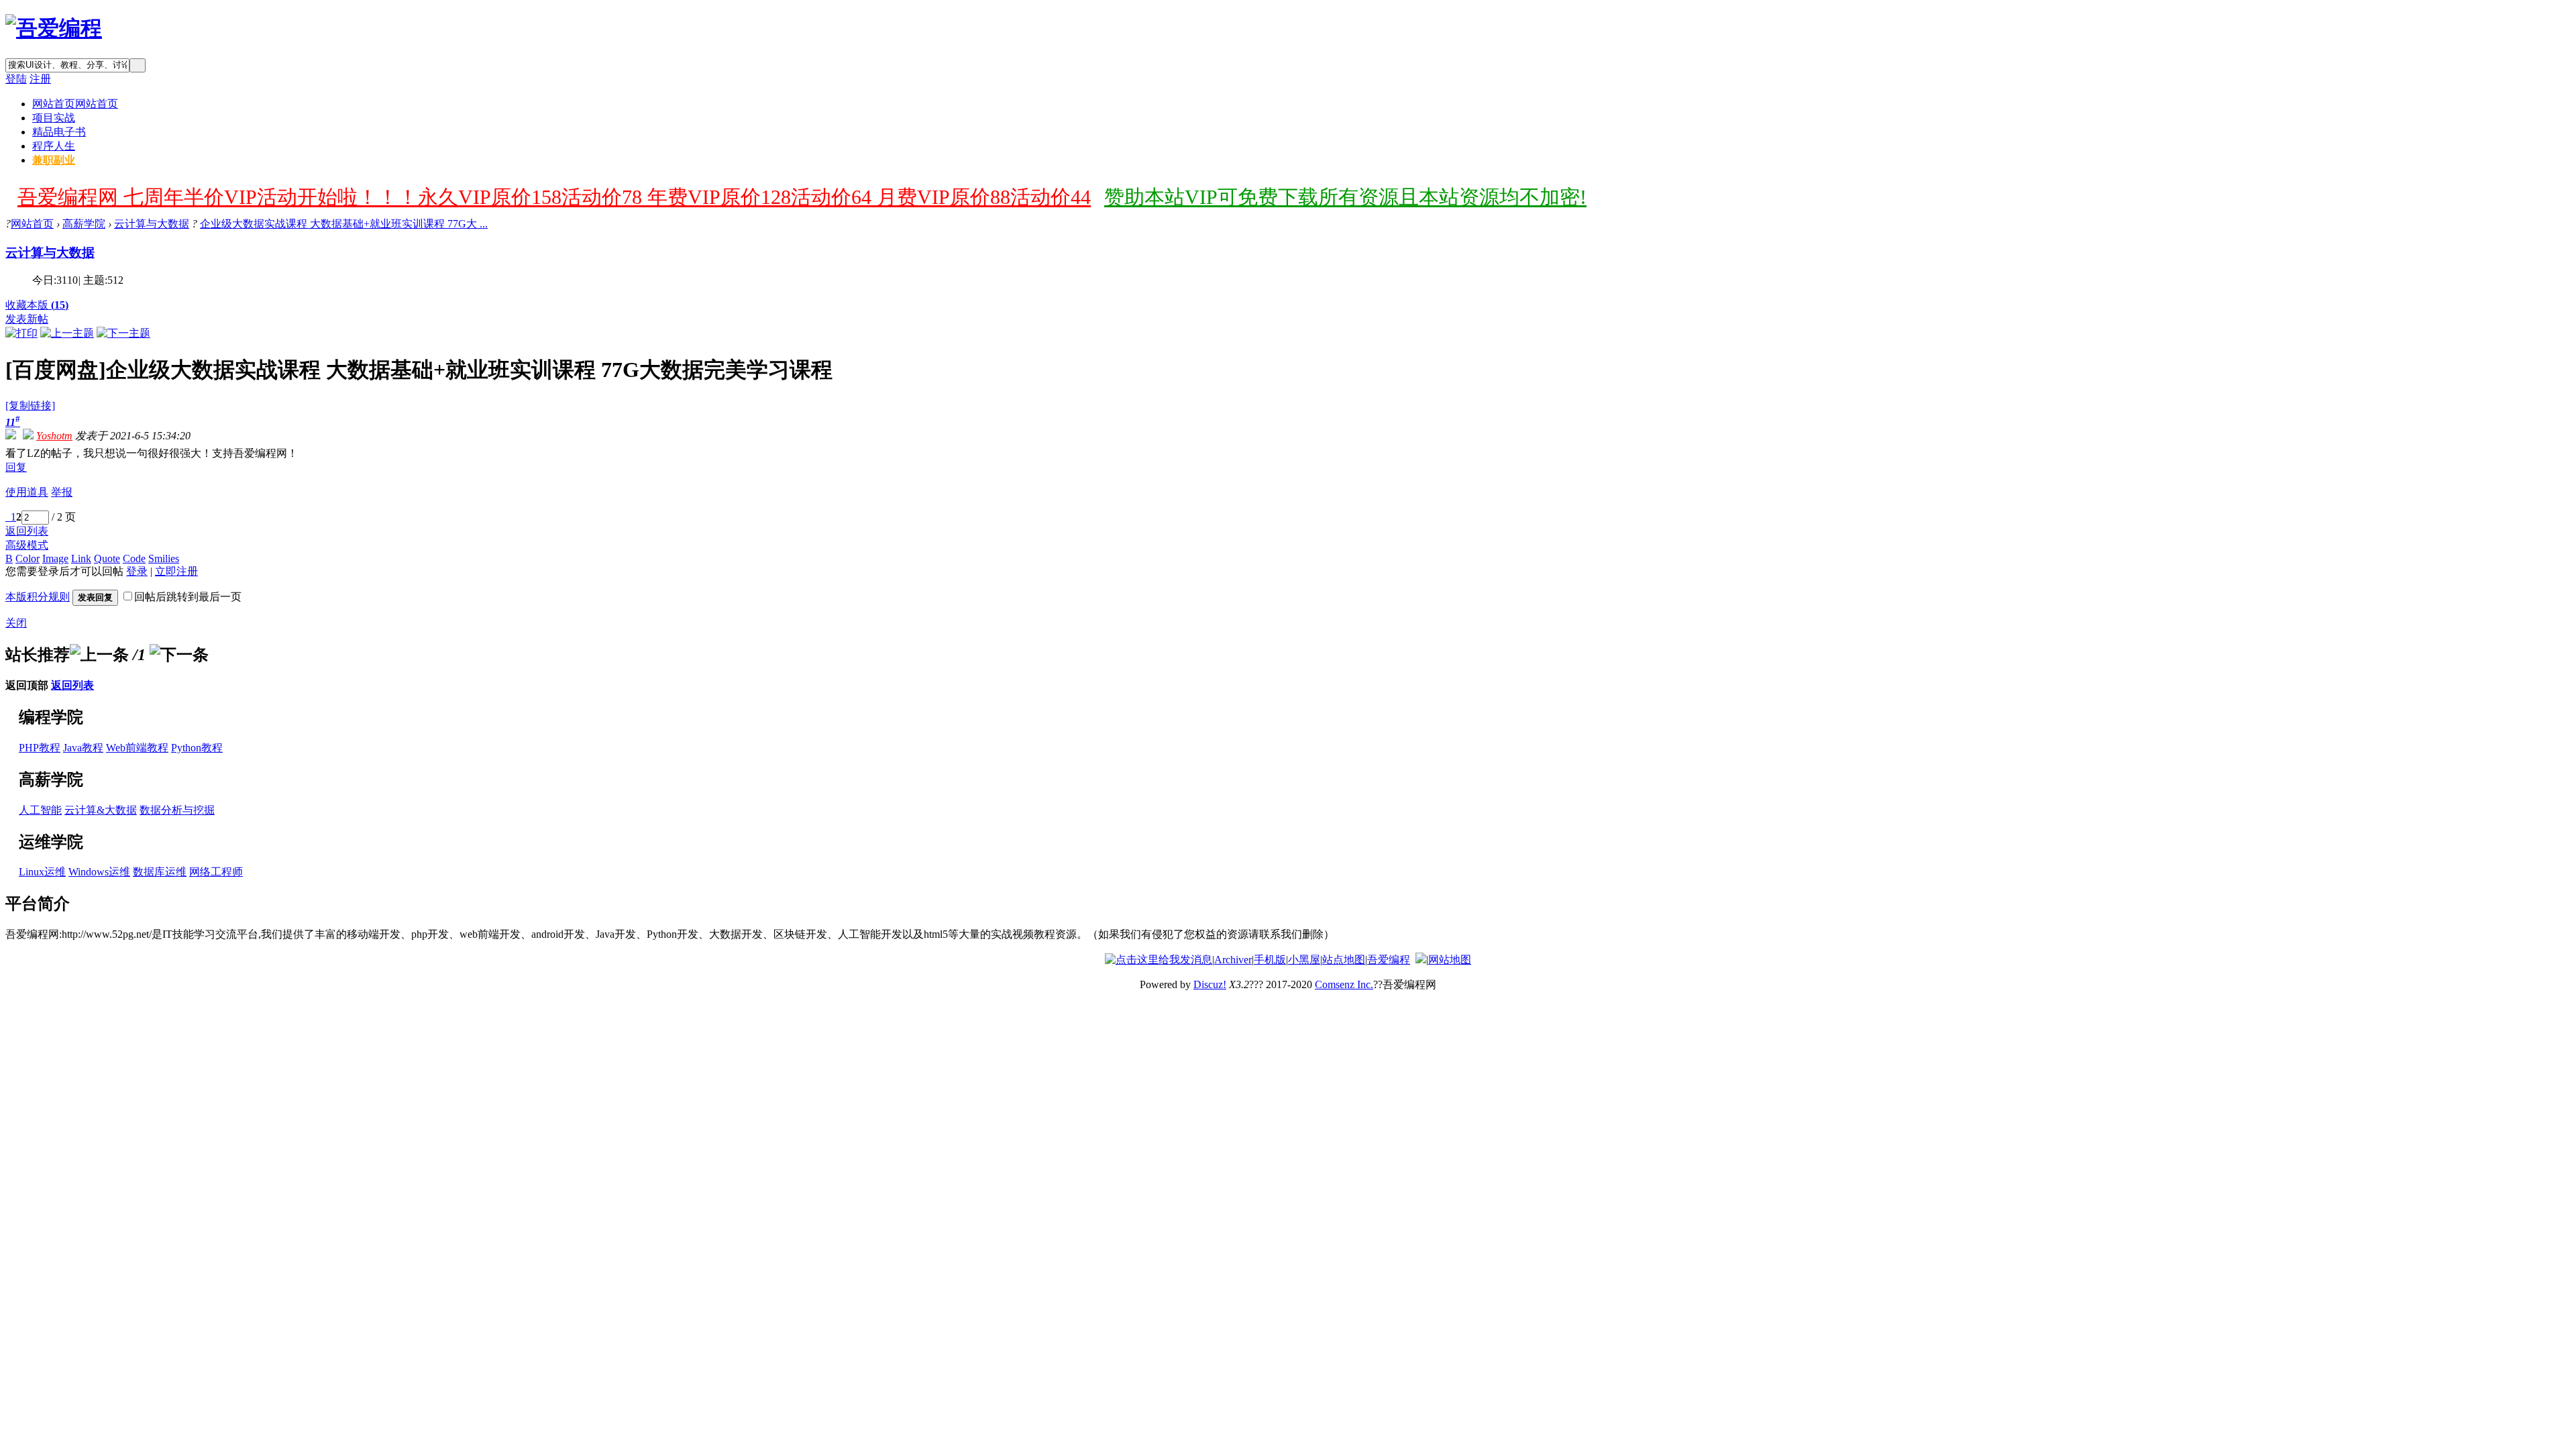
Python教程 (197, 748)
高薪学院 (84, 224)
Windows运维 (99, 872)
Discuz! (1210, 984)
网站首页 (75, 104)
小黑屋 (1304, 960)
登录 (137, 571)
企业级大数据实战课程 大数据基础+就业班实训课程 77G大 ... (344, 224)
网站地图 (1450, 960)
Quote (107, 558)
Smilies (164, 558)
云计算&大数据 (101, 810)
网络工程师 (216, 872)
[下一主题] (123, 333)
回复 (16, 467)
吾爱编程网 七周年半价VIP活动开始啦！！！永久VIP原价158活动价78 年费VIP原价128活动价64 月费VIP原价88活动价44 (554, 197)
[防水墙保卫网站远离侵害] (1421, 960)
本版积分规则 (38, 597)
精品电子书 (59, 132)
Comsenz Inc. (1344, 984)
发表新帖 (27, 319)
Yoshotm (54, 436)
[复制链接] (30, 406)
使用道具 (27, 492)
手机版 (1270, 960)
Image (55, 558)
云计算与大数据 (152, 224)
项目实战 (54, 118)
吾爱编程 (1389, 960)
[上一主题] (67, 333)
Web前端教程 (137, 748)
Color (28, 558)
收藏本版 (37, 305)
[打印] (21, 333)
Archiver (1233, 960)
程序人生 (54, 146)
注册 (40, 79)
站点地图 (1344, 960)
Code (134, 558)
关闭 (16, 623)
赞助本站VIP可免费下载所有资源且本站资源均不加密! (1345, 197)
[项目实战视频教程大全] (54, 28)
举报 (62, 492)
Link (81, 558)
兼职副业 (54, 160)
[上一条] (99, 655)
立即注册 (176, 571)
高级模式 (27, 545)
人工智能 (40, 810)
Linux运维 (42, 872)
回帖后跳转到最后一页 (188, 597)
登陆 (16, 79)
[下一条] (179, 655)
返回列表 (27, 531)
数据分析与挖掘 (177, 810)
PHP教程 (40, 748)
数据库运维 (160, 872)
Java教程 (83, 748)
